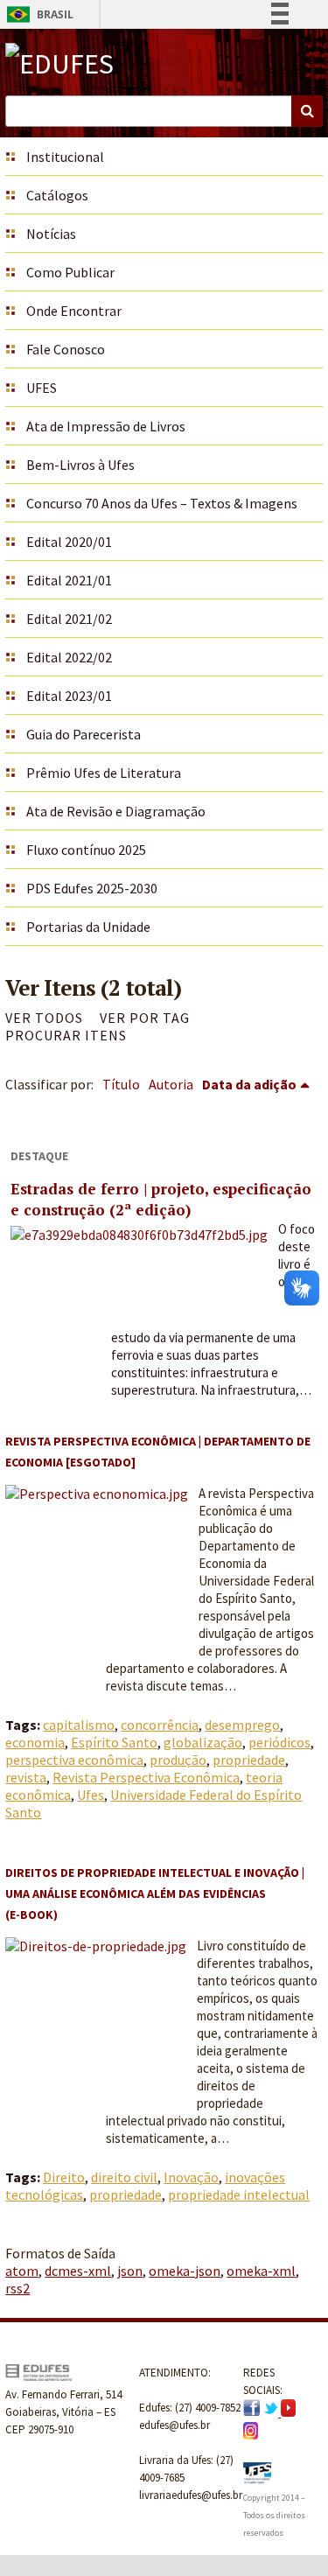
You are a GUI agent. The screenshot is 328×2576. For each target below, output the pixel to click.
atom (22, 2271)
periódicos (279, 1742)
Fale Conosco (66, 349)
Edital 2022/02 (69, 657)
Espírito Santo (114, 1742)
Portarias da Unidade (88, 927)
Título (121, 1084)
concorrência (160, 1725)
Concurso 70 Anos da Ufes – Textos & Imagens (162, 503)
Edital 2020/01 (69, 542)
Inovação (191, 2177)
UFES (42, 388)
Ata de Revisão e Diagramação (116, 811)
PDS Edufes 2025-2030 (92, 888)
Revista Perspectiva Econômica (146, 1777)
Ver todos (44, 1018)
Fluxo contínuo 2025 (86, 850)
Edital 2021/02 (69, 619)
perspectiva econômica (74, 1760)
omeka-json (185, 2271)
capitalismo (79, 1725)
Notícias (51, 234)
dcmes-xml (78, 2271)
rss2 (17, 2288)
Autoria (171, 1084)
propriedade (249, 1760)
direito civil (124, 2177)
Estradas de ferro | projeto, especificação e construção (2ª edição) (161, 1199)
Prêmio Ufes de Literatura (104, 773)
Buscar (307, 111)
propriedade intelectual (239, 2194)
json (130, 2271)
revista (26, 1777)
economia (35, 1742)
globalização (203, 1742)
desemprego (242, 1725)
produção (178, 1760)
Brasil (37, 14)
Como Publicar (70, 272)
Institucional (65, 157)
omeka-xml (261, 2271)
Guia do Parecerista (84, 734)
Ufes (91, 1795)
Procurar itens (66, 1035)
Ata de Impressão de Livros (106, 426)
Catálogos (57, 195)
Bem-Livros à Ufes (80, 465)
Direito (64, 2177)
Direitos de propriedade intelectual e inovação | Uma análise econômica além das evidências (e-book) (155, 1893)
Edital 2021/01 (69, 580)
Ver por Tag (145, 1018)
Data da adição (249, 1084)
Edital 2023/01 (69, 696)
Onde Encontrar (74, 311)
